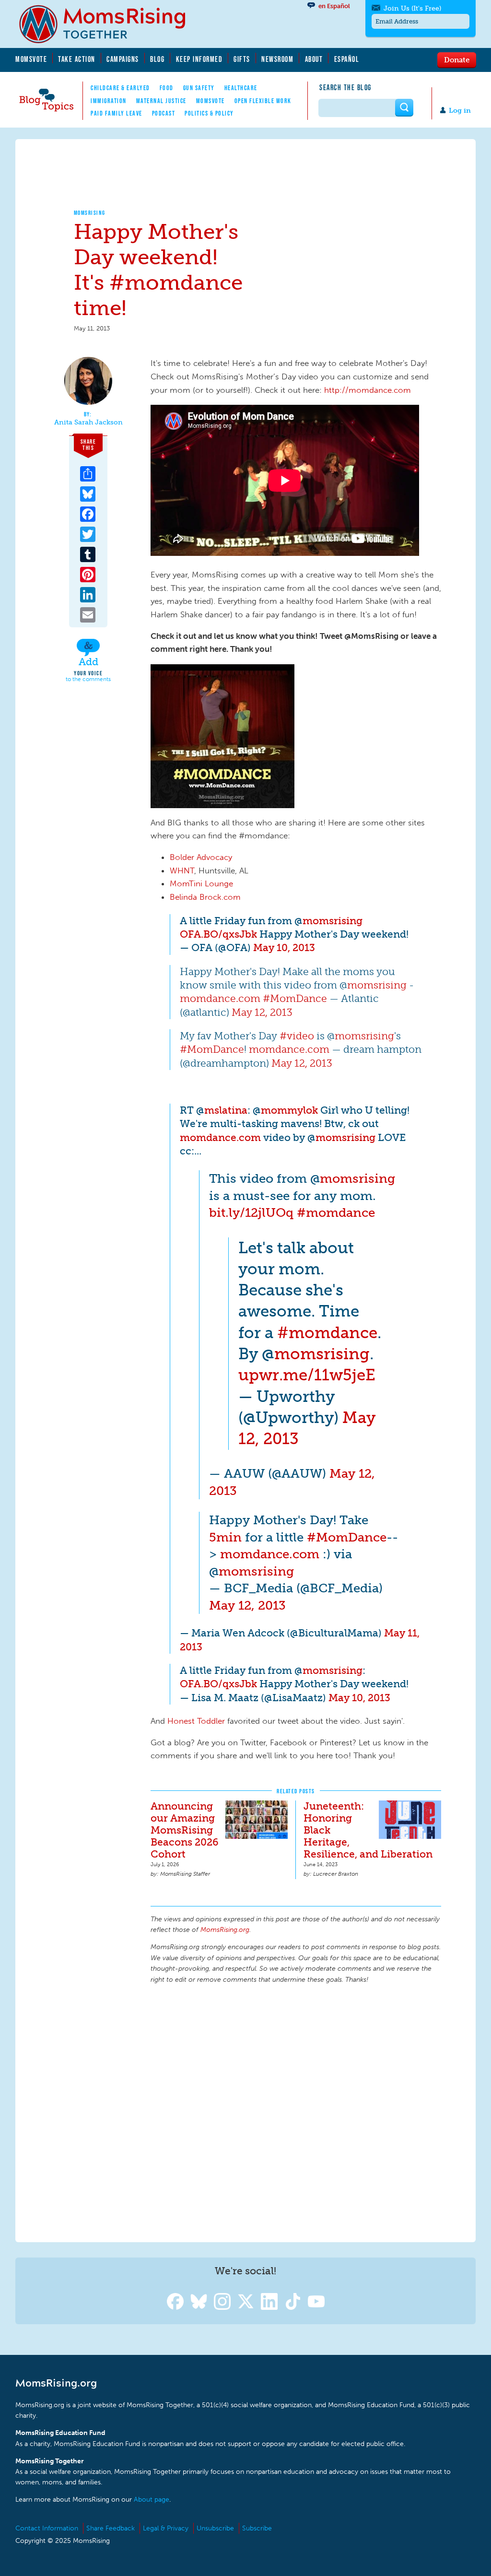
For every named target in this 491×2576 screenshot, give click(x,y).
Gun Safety (199, 88)
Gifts (242, 59)
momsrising (333, 921)
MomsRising (90, 213)
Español (347, 59)
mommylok (289, 1110)
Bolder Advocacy (201, 857)
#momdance (336, 1212)
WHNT (182, 870)
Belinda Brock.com (205, 897)
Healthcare (241, 88)
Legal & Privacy (166, 2528)
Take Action (77, 59)
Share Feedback (111, 2528)
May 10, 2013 (284, 947)
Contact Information (47, 2528)
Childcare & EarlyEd (120, 88)
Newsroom (277, 59)
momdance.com (220, 998)
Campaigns (123, 59)
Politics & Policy (209, 113)
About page (152, 2500)
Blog (157, 59)
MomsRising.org (109, 24)
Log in (460, 111)
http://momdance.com (368, 390)
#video (297, 1036)
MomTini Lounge (201, 883)
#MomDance (295, 998)
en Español (334, 6)
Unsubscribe (215, 2528)
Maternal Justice (161, 101)
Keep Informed (199, 59)
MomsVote (31, 59)
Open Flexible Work (263, 101)
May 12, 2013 (262, 1012)
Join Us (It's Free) (412, 8)
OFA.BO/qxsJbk (218, 934)
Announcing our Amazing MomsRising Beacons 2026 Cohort (185, 1830)
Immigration (109, 101)
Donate (457, 59)
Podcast (164, 113)
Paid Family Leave (117, 113)
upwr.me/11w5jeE (307, 1375)
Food (167, 88)
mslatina (226, 1110)
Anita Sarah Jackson (88, 423)
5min (225, 1537)
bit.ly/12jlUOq (251, 1212)
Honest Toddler (196, 1721)
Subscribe (257, 2528)
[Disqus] (296, 2112)
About (314, 59)
